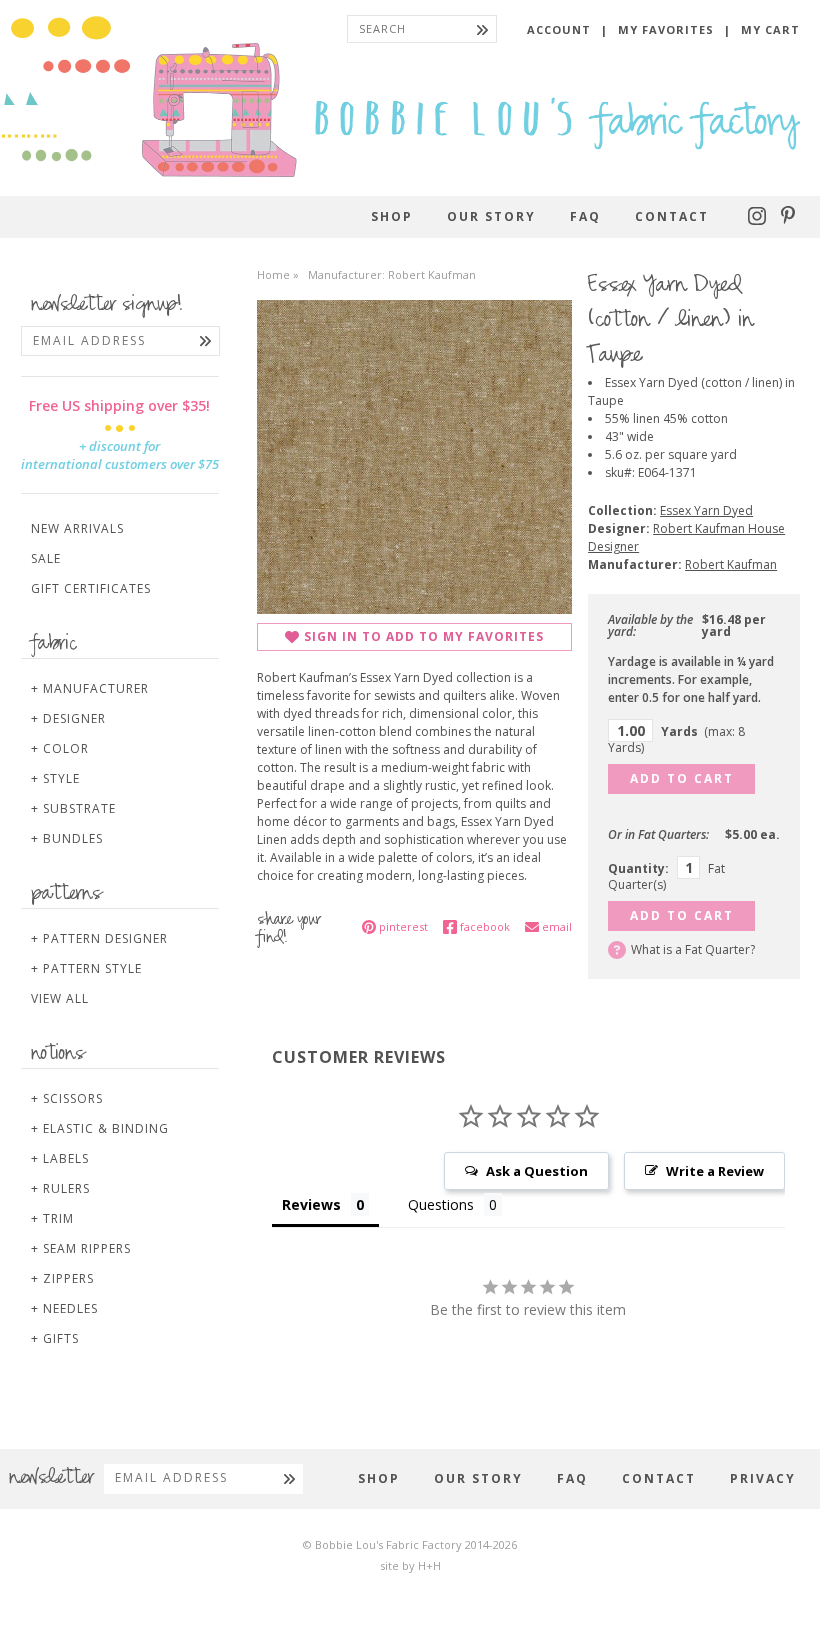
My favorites (666, 29)
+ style (55, 778)
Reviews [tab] (311, 1204)
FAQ (585, 216)
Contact (672, 216)
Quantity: (638, 868)
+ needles (64, 1308)
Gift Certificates (91, 588)
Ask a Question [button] (537, 1171)
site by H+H (410, 1565)
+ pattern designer (99, 938)
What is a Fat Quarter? (693, 949)
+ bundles (67, 838)
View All (60, 998)
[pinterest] (788, 220)
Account (559, 29)
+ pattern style (86, 968)
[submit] (482, 29)
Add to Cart (682, 778)
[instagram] (759, 220)
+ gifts (55, 1338)
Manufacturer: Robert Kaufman (392, 274)
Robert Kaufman (731, 564)
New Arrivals (77, 528)
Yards (676, 739)
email (557, 926)
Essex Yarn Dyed (706, 510)
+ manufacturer (90, 688)
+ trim (52, 1218)
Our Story (491, 216)
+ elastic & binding (100, 1128)
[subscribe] (205, 341)
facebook (485, 926)
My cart (770, 29)
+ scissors (67, 1098)
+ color (60, 748)
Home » (278, 274)
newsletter (51, 1479)
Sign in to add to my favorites (424, 636)
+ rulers (60, 1188)
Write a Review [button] (715, 1171)
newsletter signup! (107, 306)
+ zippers (62, 1278)
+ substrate (73, 808)
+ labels (60, 1158)
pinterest (403, 926)
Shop (392, 216)
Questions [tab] (441, 1204)
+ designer (68, 718)
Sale (46, 558)
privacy (763, 1478)
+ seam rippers (81, 1248)
